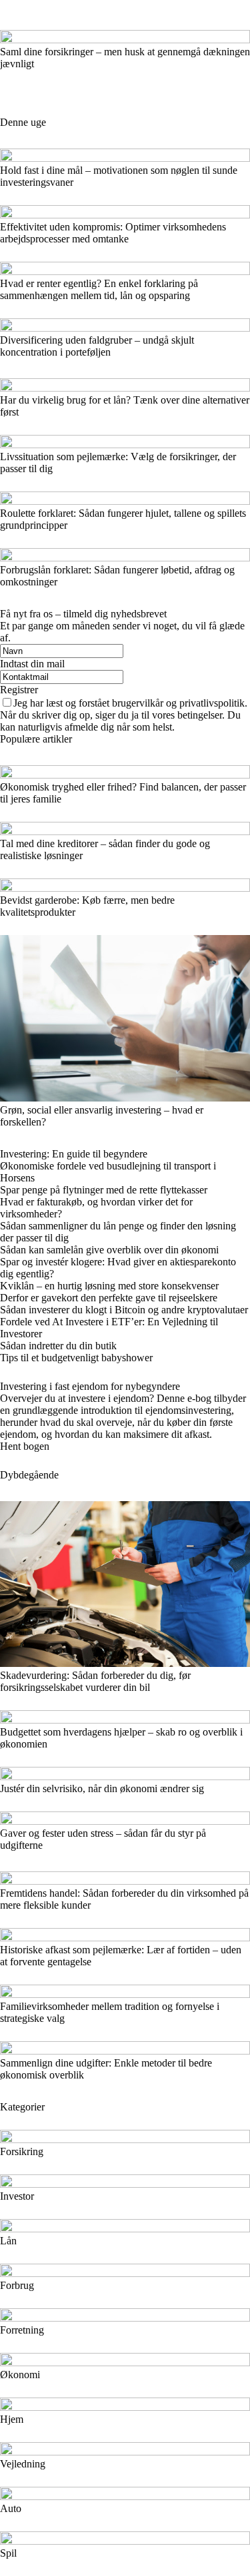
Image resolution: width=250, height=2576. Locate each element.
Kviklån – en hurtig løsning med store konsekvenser (109, 1286)
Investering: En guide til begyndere (74, 1154)
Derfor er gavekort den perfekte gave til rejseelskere (109, 1298)
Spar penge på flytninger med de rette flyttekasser (104, 1190)
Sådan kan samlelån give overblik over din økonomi (109, 1250)
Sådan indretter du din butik (58, 1346)
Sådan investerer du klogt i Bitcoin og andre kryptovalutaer (124, 1310)
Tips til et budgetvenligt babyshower (76, 1358)
